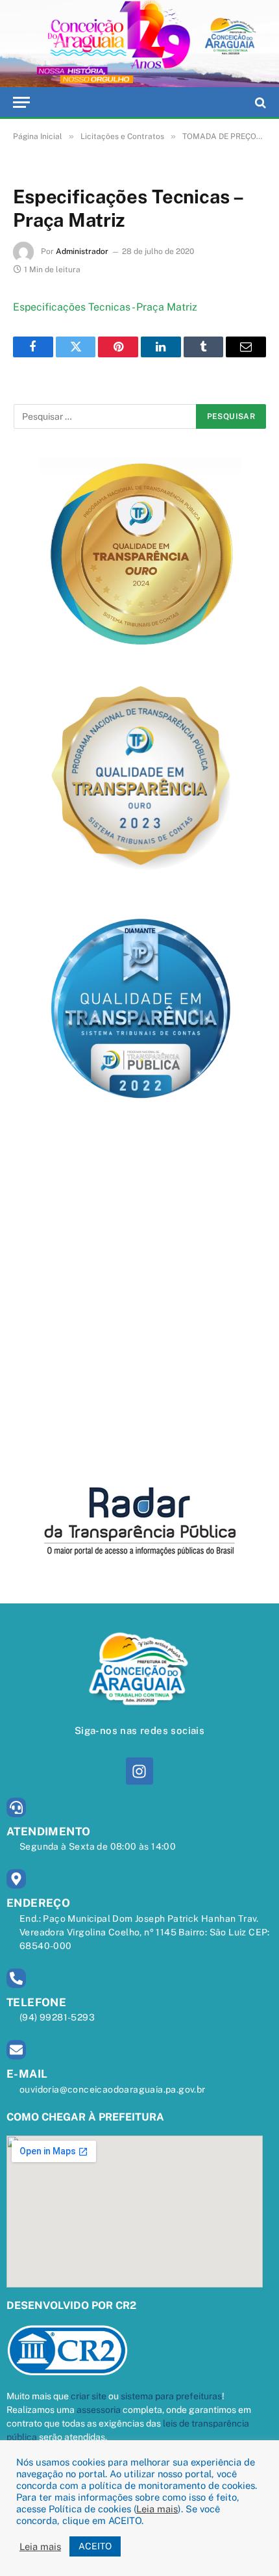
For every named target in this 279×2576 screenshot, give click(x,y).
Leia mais (157, 2509)
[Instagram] (139, 1771)
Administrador (82, 251)
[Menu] (21, 102)
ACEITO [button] (95, 2546)
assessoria (99, 2410)
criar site (89, 2396)
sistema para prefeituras (171, 2396)
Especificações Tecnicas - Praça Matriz (105, 307)
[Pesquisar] (259, 102)
